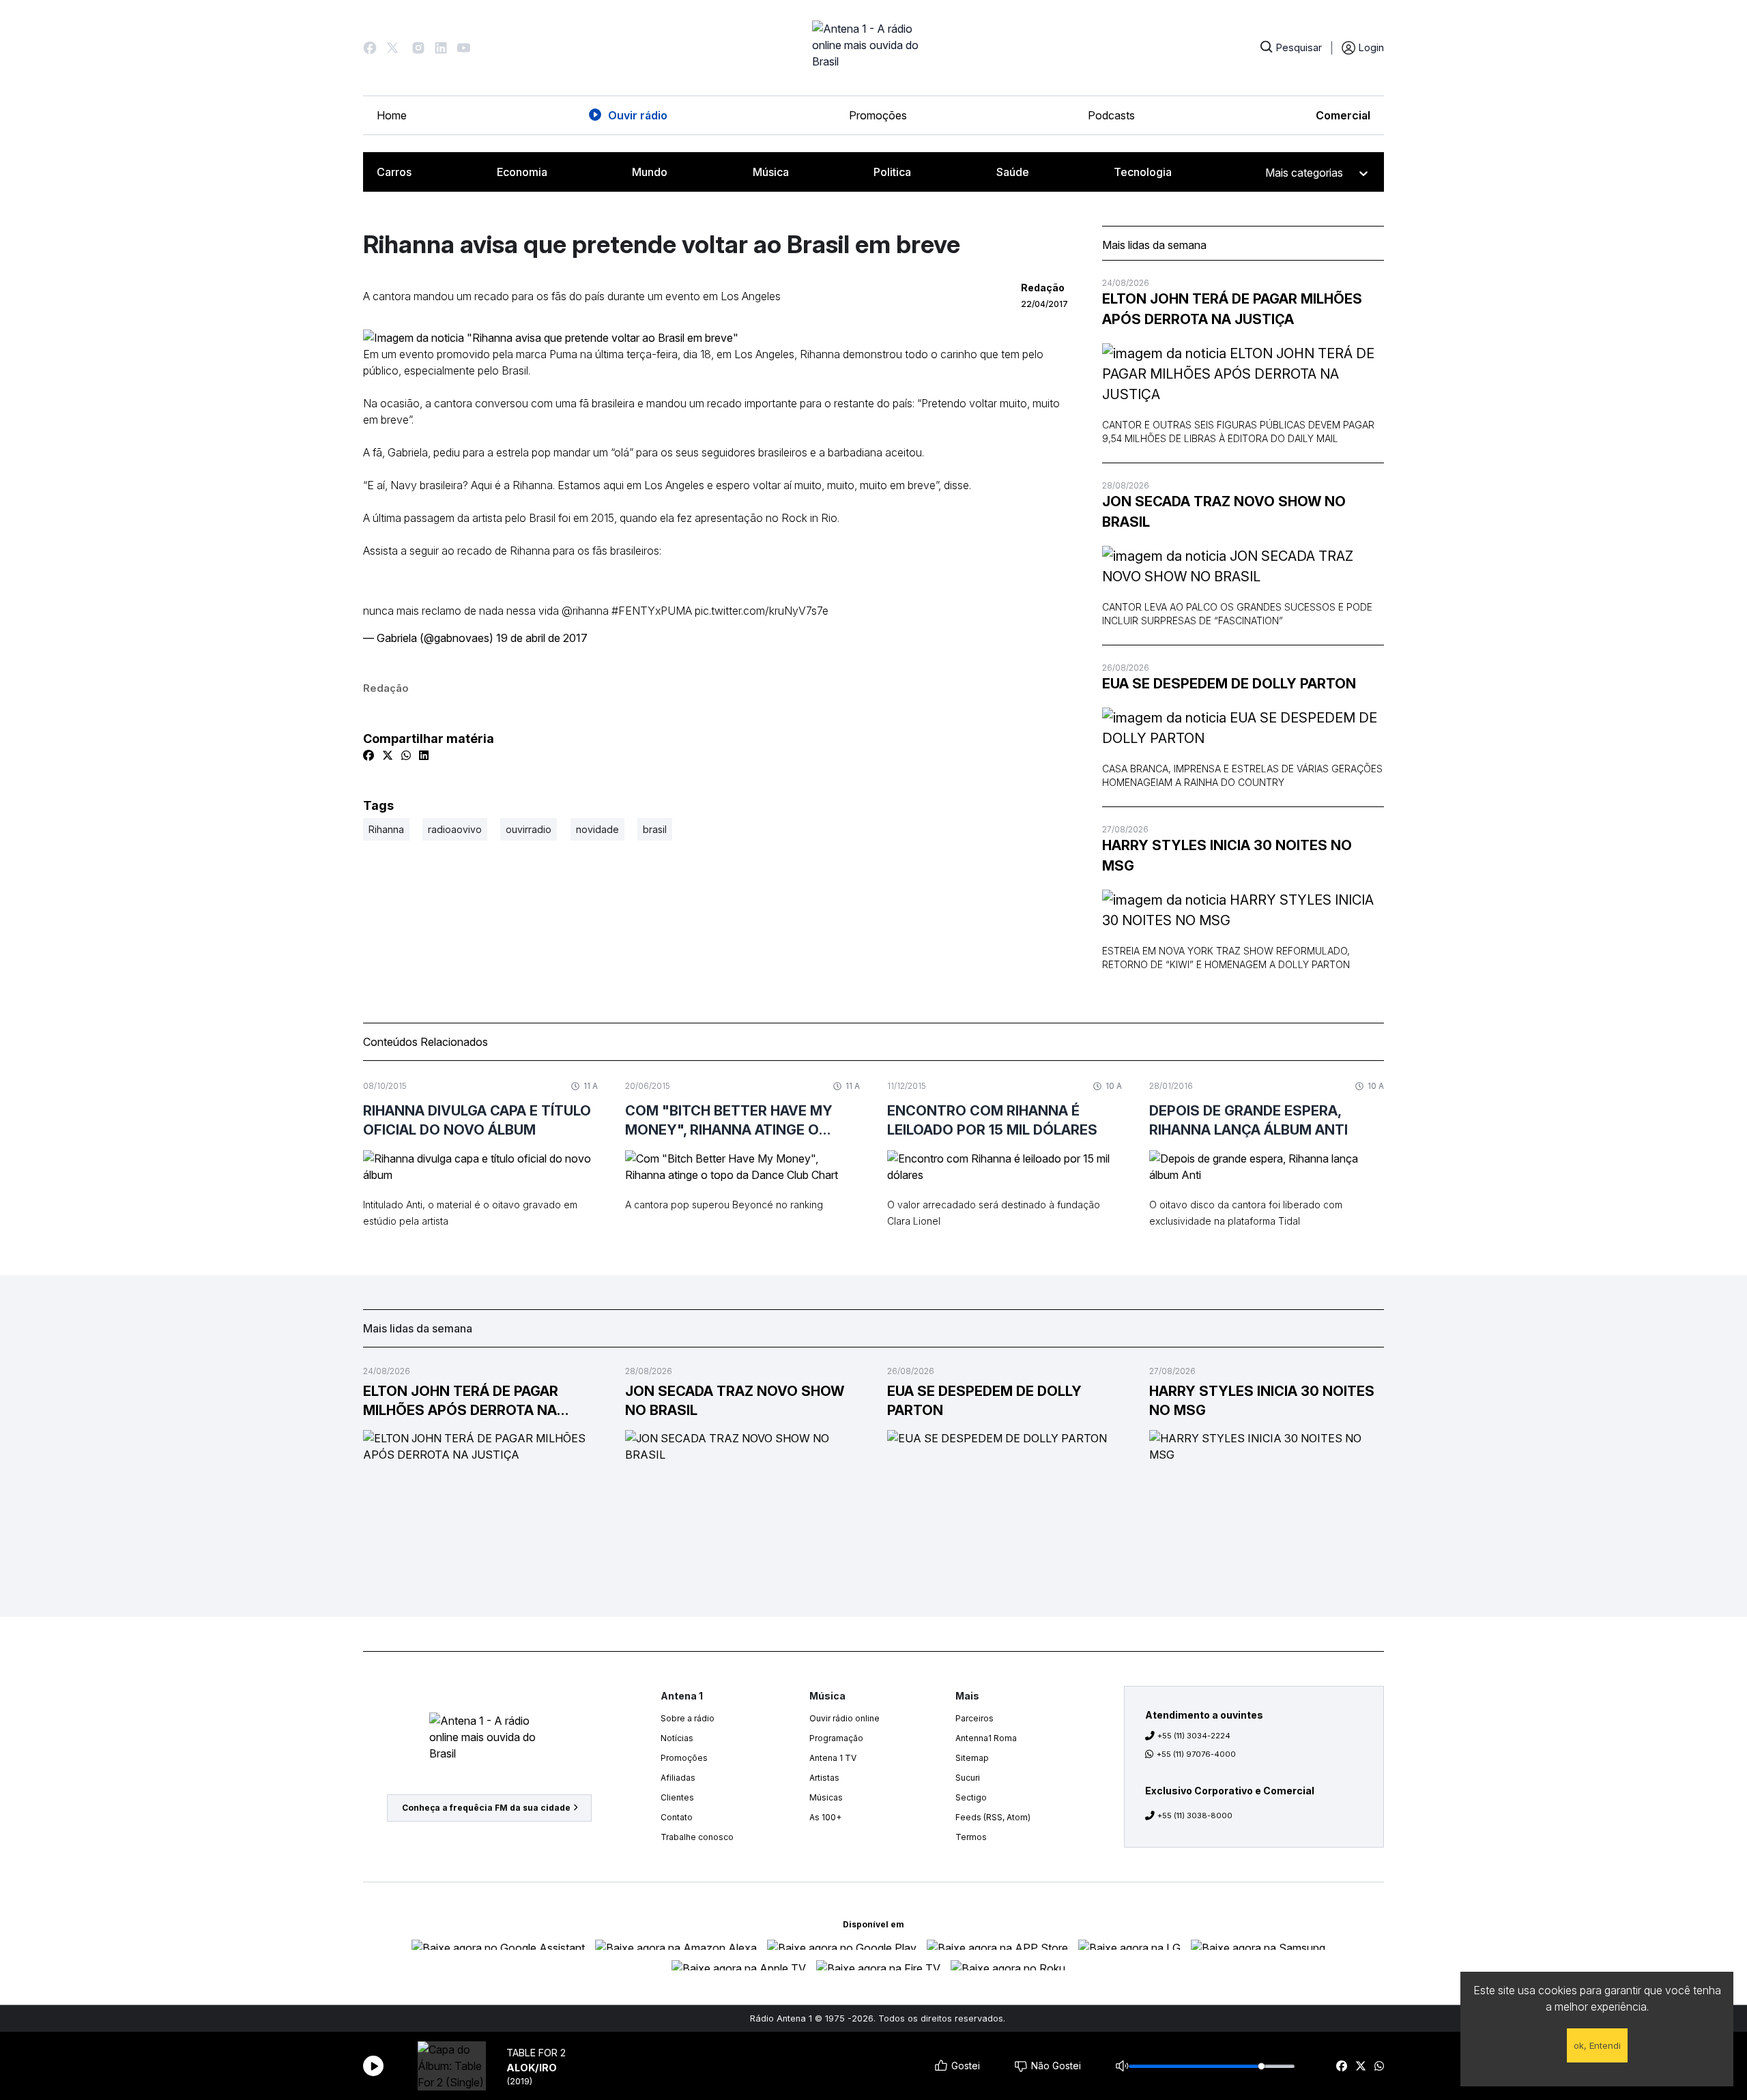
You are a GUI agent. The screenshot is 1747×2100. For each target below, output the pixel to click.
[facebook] (1342, 2066)
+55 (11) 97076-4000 (1196, 1754)
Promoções (878, 115)
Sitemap (972, 1758)
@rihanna (585, 611)
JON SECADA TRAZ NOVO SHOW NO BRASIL (1224, 512)
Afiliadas (678, 1778)
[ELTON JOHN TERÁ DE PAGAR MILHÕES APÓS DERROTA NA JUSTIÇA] (1243, 374)
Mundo (650, 172)
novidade (597, 829)
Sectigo (971, 1797)
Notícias (677, 1738)
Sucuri (968, 1778)
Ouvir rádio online (844, 1718)
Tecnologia (1143, 172)
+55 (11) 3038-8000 (1195, 1815)
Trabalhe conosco (697, 1837)
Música (771, 172)
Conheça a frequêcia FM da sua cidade (486, 1808)
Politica (892, 172)
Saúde (1013, 172)
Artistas (824, 1778)
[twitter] (1361, 2066)
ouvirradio (529, 829)
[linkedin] (424, 755)
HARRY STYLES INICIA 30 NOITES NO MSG (1227, 856)
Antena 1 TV (833, 1758)
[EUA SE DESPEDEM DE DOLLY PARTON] (1243, 728)
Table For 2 (536, 2053)
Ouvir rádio (638, 115)
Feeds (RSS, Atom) (993, 1817)
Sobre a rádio (688, 1718)
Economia (522, 172)
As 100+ (825, 1817)
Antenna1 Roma (986, 1738)
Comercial (1343, 115)
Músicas (826, 1797)
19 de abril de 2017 (542, 638)
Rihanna (386, 829)
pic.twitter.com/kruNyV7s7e (762, 611)
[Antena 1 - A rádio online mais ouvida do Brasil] (873, 48)
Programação (836, 1738)
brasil (655, 829)
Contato (677, 1817)
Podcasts (1111, 115)
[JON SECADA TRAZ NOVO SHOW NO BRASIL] (1243, 566)
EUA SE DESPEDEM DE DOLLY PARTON (1229, 684)
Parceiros (974, 1718)
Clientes (677, 1797)
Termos (971, 1837)
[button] (370, 48)
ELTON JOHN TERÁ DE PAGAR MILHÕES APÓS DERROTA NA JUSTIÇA (1232, 309)
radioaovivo (455, 829)
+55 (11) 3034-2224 (1194, 1736)
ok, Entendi (1597, 2045)
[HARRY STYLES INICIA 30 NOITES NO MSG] (1243, 910)
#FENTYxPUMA (652, 611)
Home (392, 115)
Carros (394, 172)
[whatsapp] (1379, 2066)
